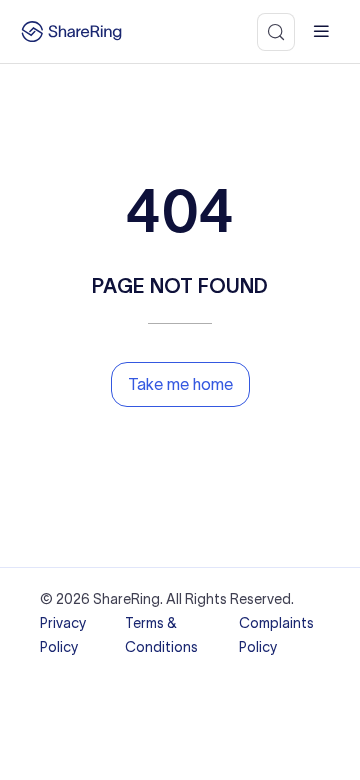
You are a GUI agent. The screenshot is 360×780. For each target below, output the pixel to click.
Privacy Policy (63, 635)
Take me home (180, 384)
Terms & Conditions (161, 635)
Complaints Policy (276, 635)
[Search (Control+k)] (276, 32)
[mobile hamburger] (321, 31)
